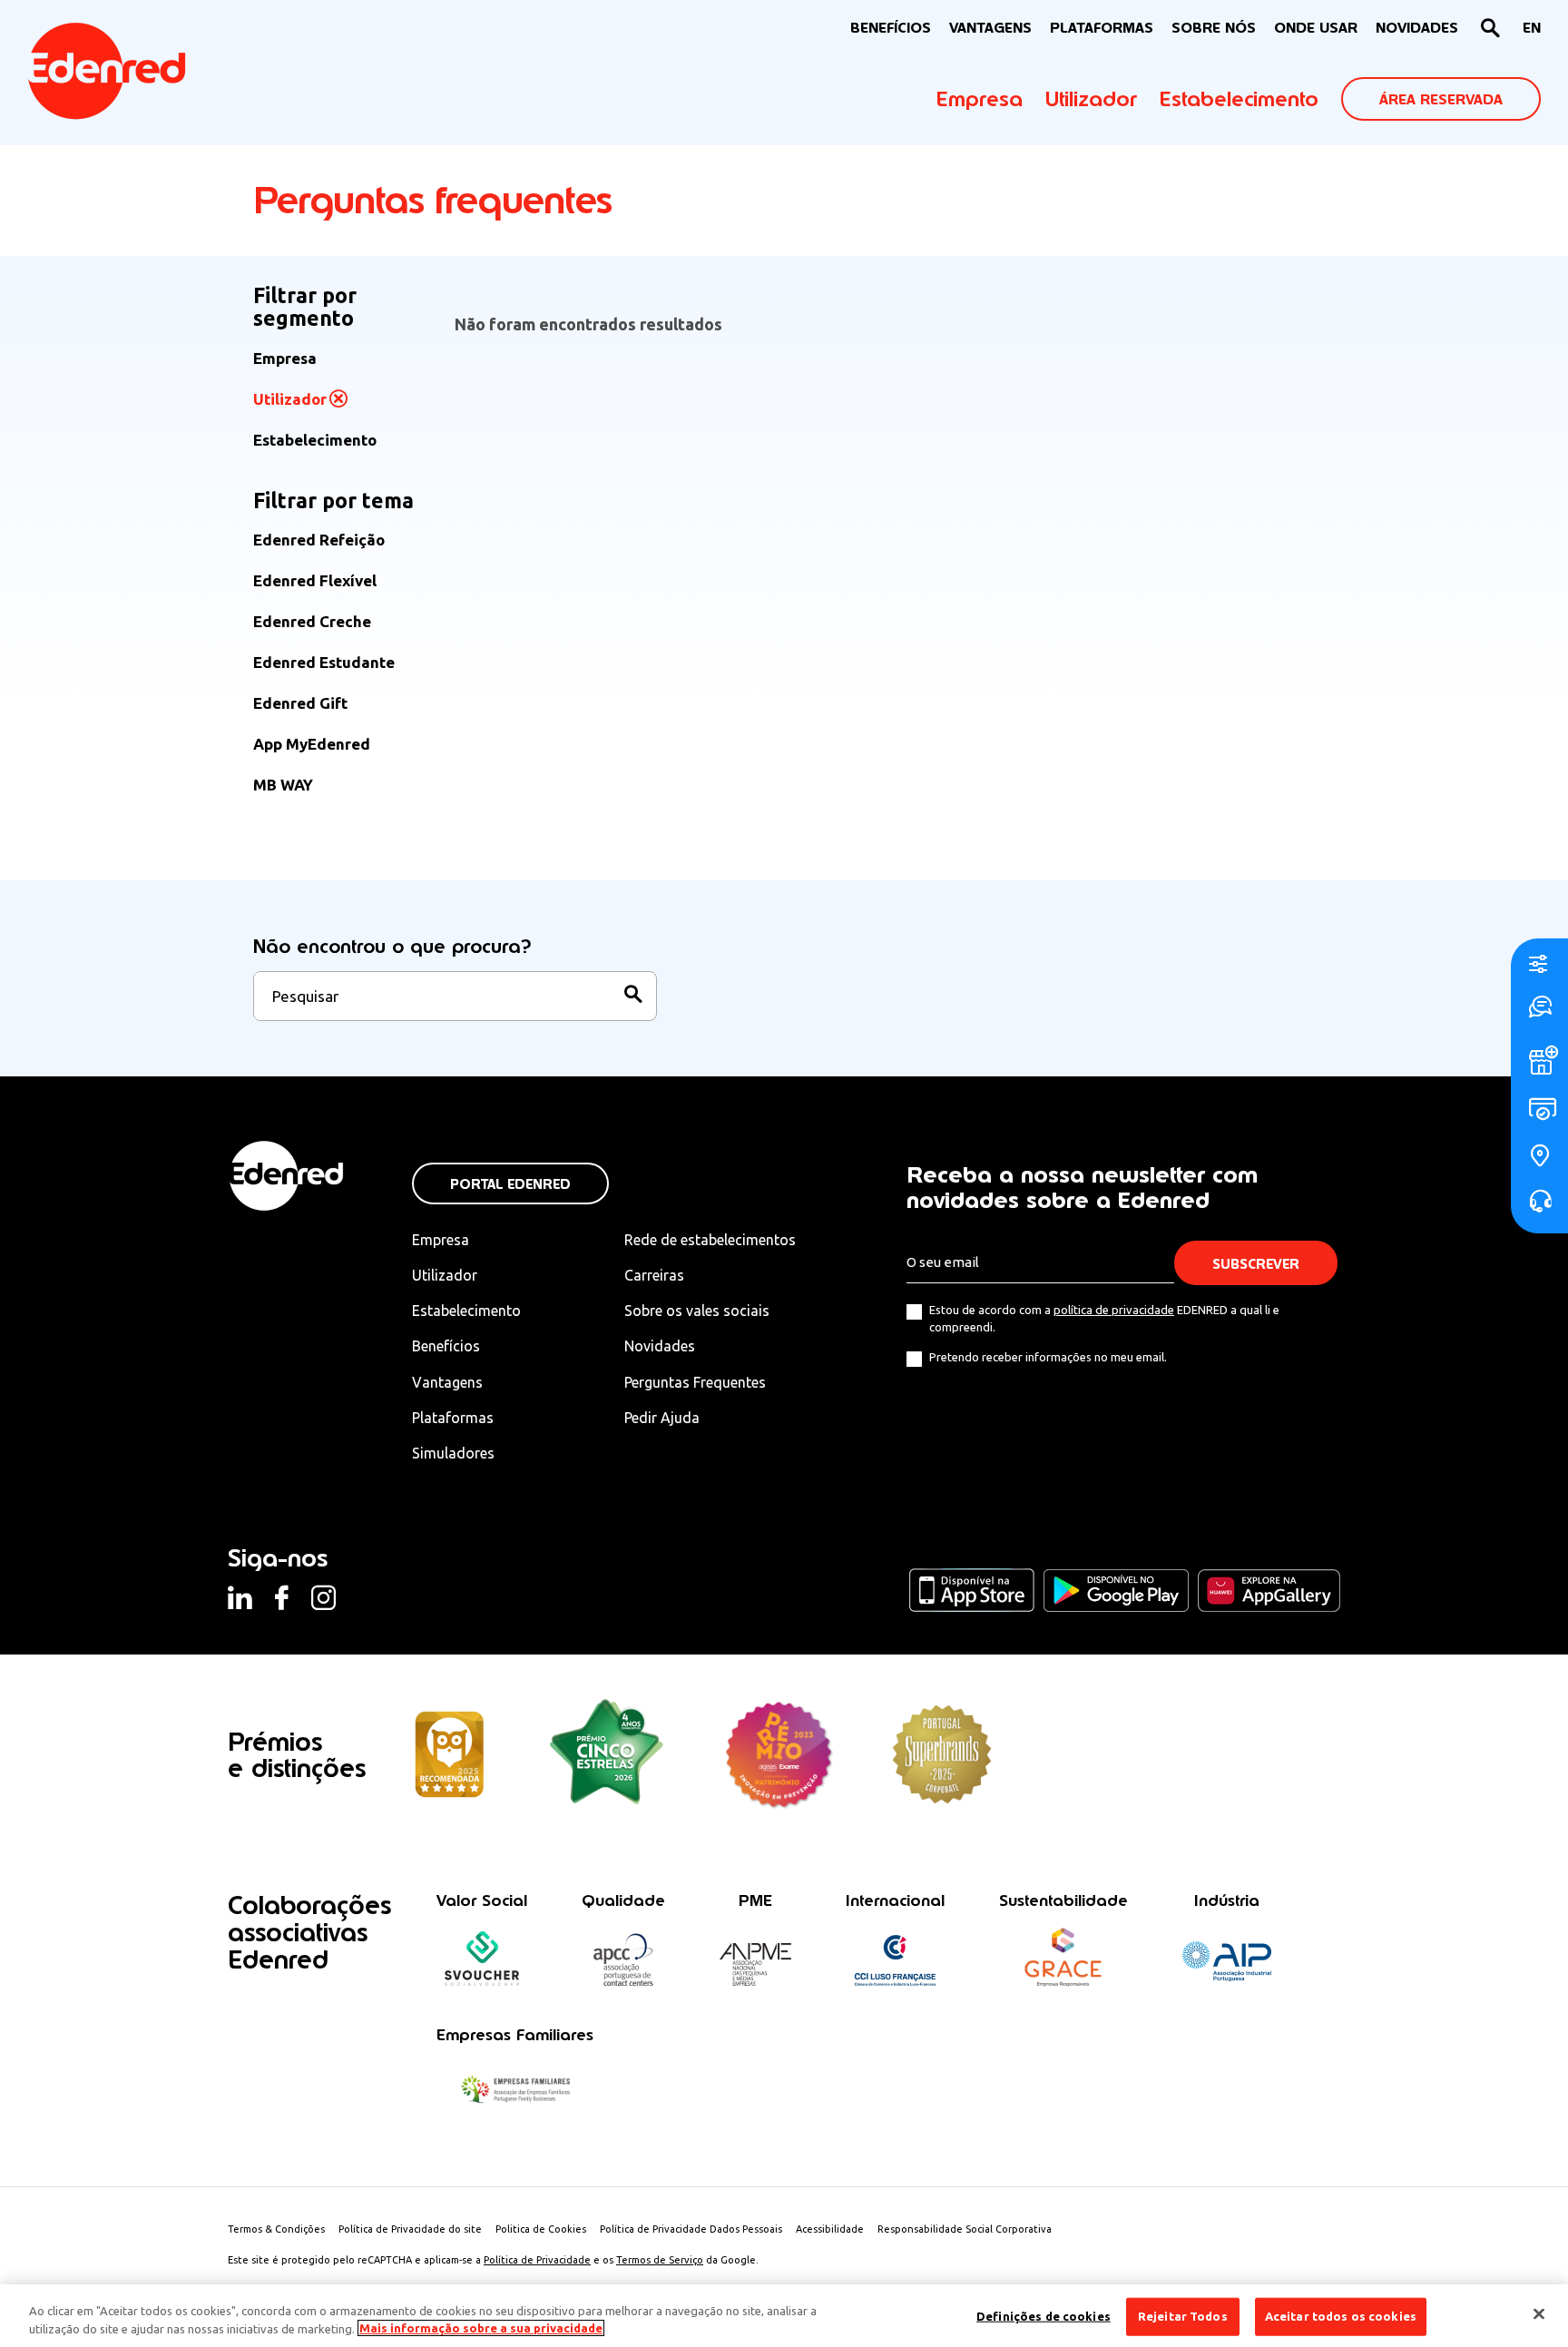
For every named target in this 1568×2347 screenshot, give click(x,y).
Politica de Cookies (541, 2229)
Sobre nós (1214, 28)
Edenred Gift (300, 703)
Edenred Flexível (315, 580)
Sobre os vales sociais (697, 1311)
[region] (784, 2316)
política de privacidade (1114, 1310)
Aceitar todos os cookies (1341, 2316)
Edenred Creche (312, 621)
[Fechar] (1539, 2314)
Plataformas (1102, 28)
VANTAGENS (990, 28)
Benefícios (446, 1346)
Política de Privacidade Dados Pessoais (691, 2229)
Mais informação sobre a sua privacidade (481, 2328)
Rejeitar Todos (1183, 2316)
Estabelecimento (1239, 99)
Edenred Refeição (319, 540)
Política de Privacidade (537, 2260)
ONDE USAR (1316, 28)
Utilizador (1091, 99)
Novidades (660, 1346)
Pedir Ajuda (662, 1418)
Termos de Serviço (660, 2260)
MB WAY (283, 785)
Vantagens (447, 1382)
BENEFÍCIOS (891, 28)
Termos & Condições (276, 2229)
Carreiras (654, 1275)
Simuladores (453, 1453)
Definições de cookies (1044, 2316)
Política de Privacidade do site (410, 2229)
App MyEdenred (312, 744)
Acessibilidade (830, 2229)
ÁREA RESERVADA (1441, 99)
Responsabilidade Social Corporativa (965, 2229)
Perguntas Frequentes (695, 1382)
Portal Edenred (510, 1184)
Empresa (980, 99)
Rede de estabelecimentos (710, 1240)
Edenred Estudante (324, 662)
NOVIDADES (1417, 28)
